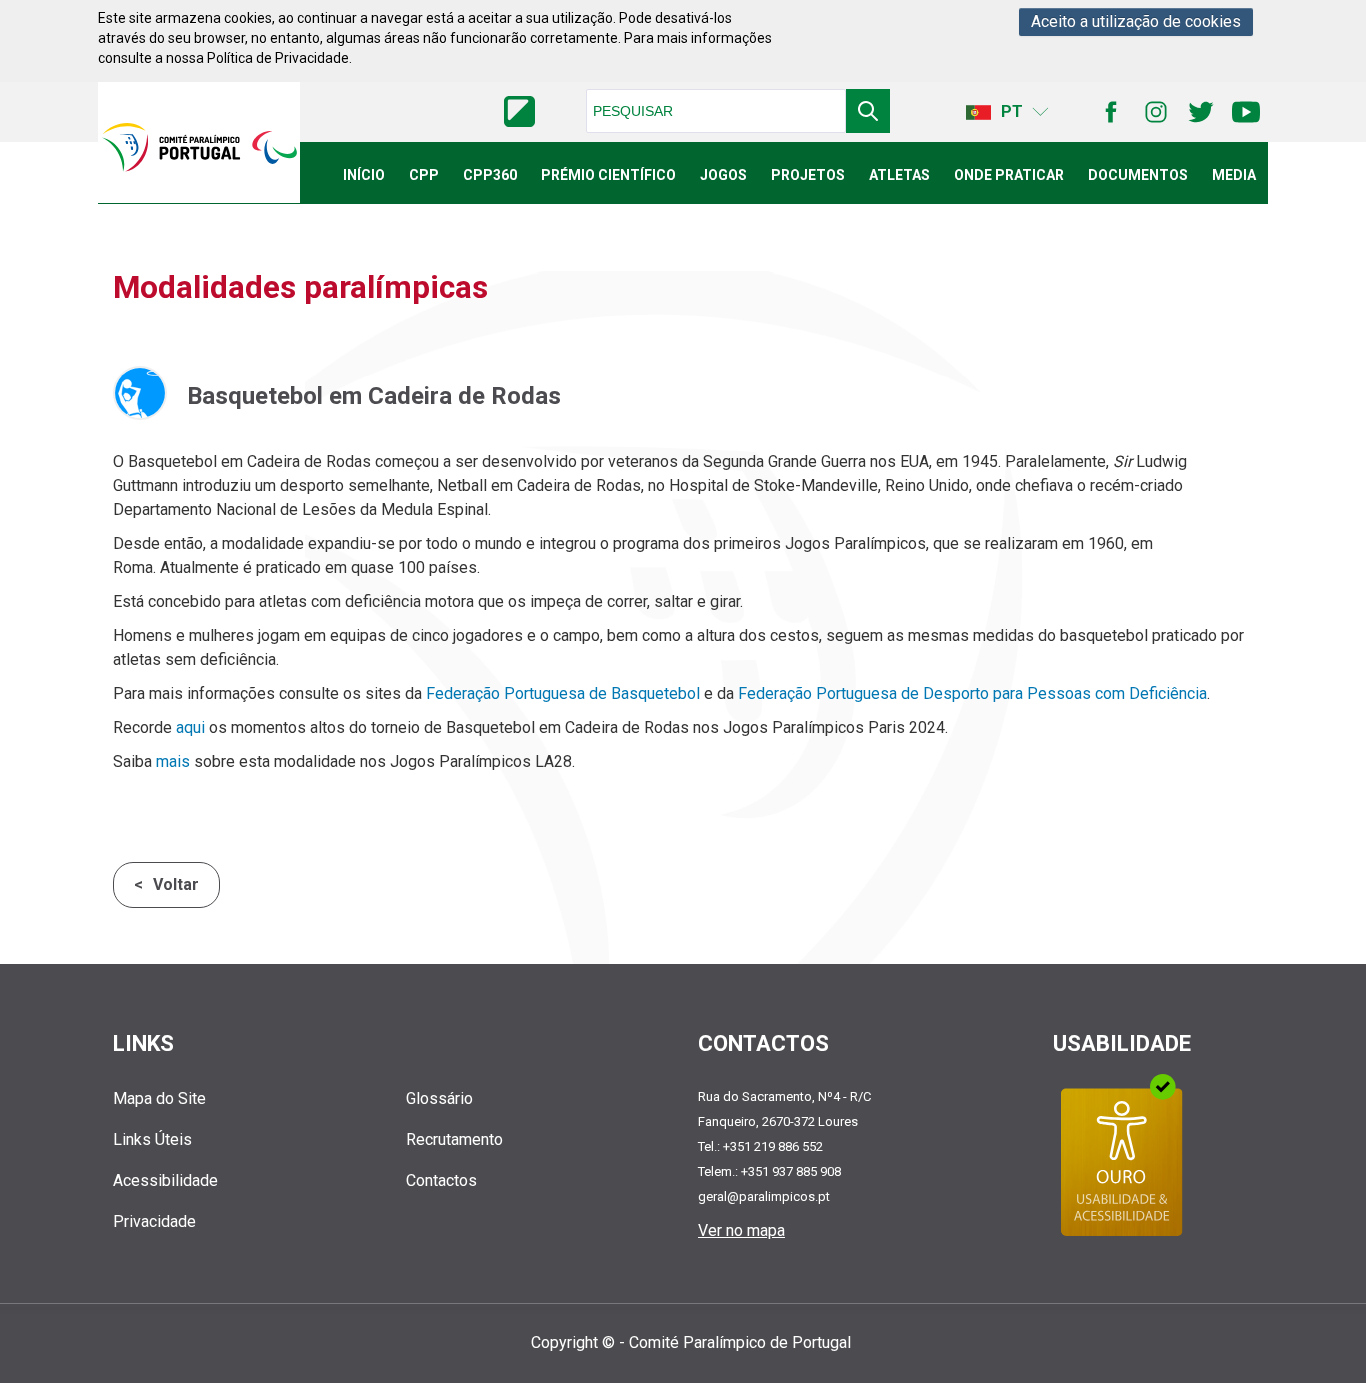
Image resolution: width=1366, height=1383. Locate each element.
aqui (190, 727)
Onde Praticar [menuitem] (1009, 175)
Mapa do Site (159, 1098)
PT (1012, 111)
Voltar (176, 884)
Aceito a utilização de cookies (1136, 21)
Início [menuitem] (364, 175)
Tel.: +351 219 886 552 (760, 1146)
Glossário (439, 1098)
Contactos (441, 1180)
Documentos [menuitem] (1138, 175)
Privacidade (154, 1221)
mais (173, 761)
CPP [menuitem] (424, 175)
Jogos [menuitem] (723, 175)
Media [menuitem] (1234, 175)
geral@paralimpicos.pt (764, 1196)
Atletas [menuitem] (899, 175)
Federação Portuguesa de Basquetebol (563, 693)
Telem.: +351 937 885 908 (769, 1171)
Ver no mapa (741, 1230)
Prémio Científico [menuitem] (608, 175)
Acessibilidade (165, 1180)
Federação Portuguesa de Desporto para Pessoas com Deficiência (972, 693)
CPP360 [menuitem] (490, 175)
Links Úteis (152, 1139)
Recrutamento (454, 1139)
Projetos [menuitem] (808, 175)
